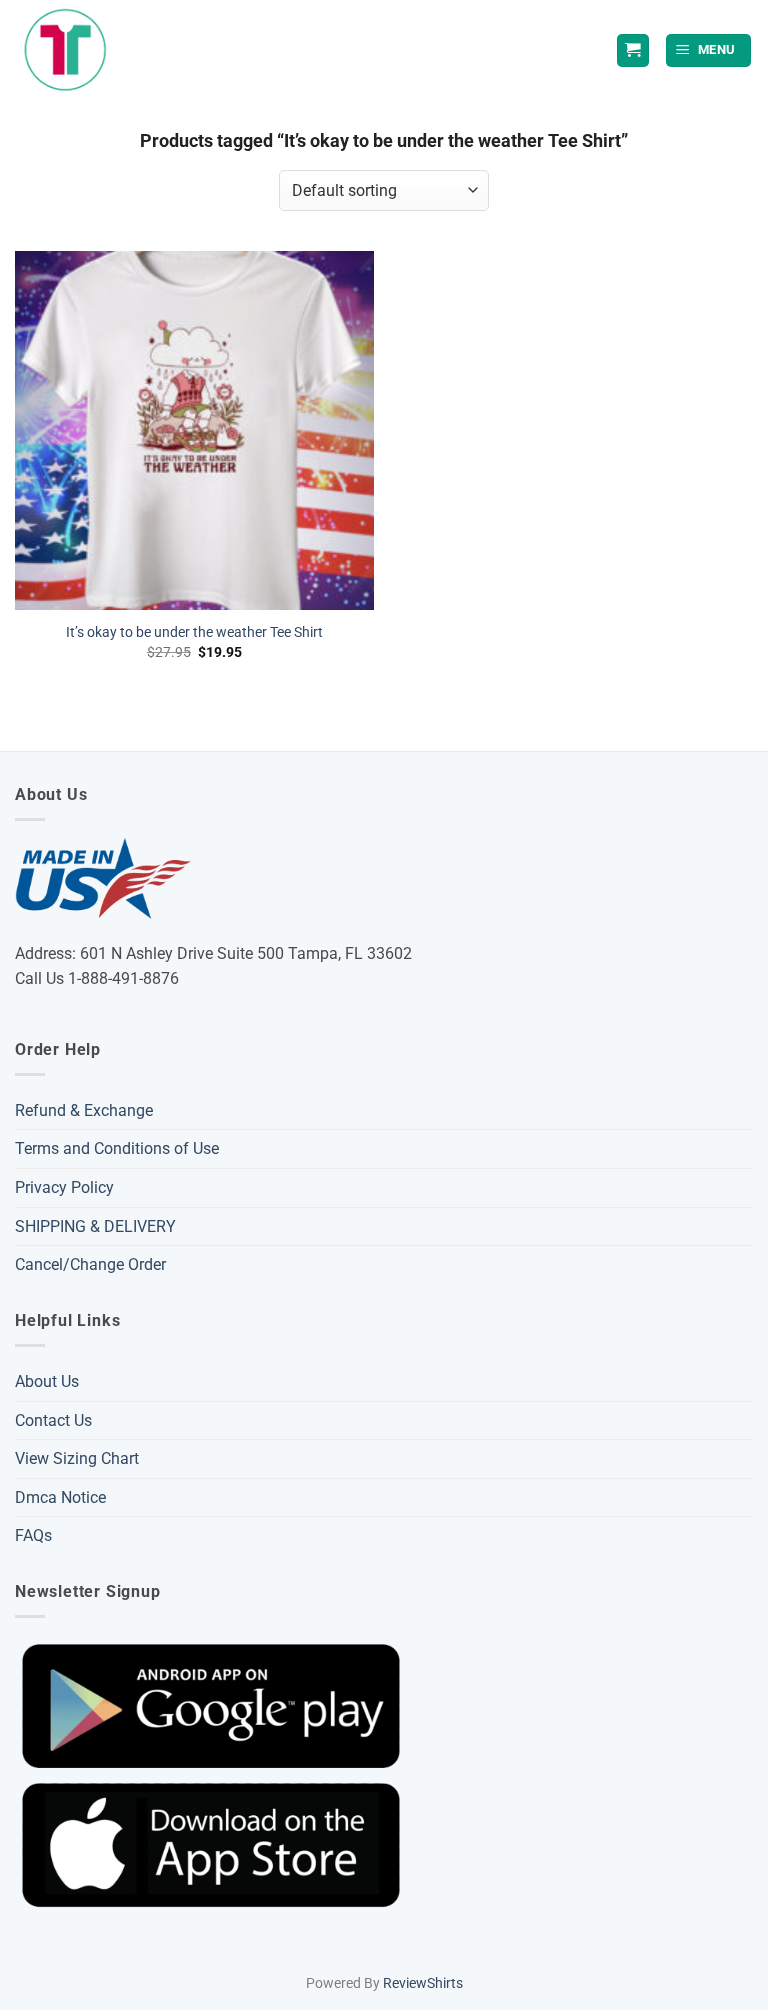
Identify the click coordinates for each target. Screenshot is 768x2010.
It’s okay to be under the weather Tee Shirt (194, 632)
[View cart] (633, 50)
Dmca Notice (60, 1497)
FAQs (33, 1535)
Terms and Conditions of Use (117, 1148)
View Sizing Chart (77, 1458)
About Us (47, 1381)
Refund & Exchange (84, 1110)
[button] (709, 50)
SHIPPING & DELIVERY (95, 1226)
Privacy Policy (64, 1187)
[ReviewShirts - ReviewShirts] (65, 50)
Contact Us (53, 1420)
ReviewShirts (423, 1983)
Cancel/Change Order (90, 1264)
